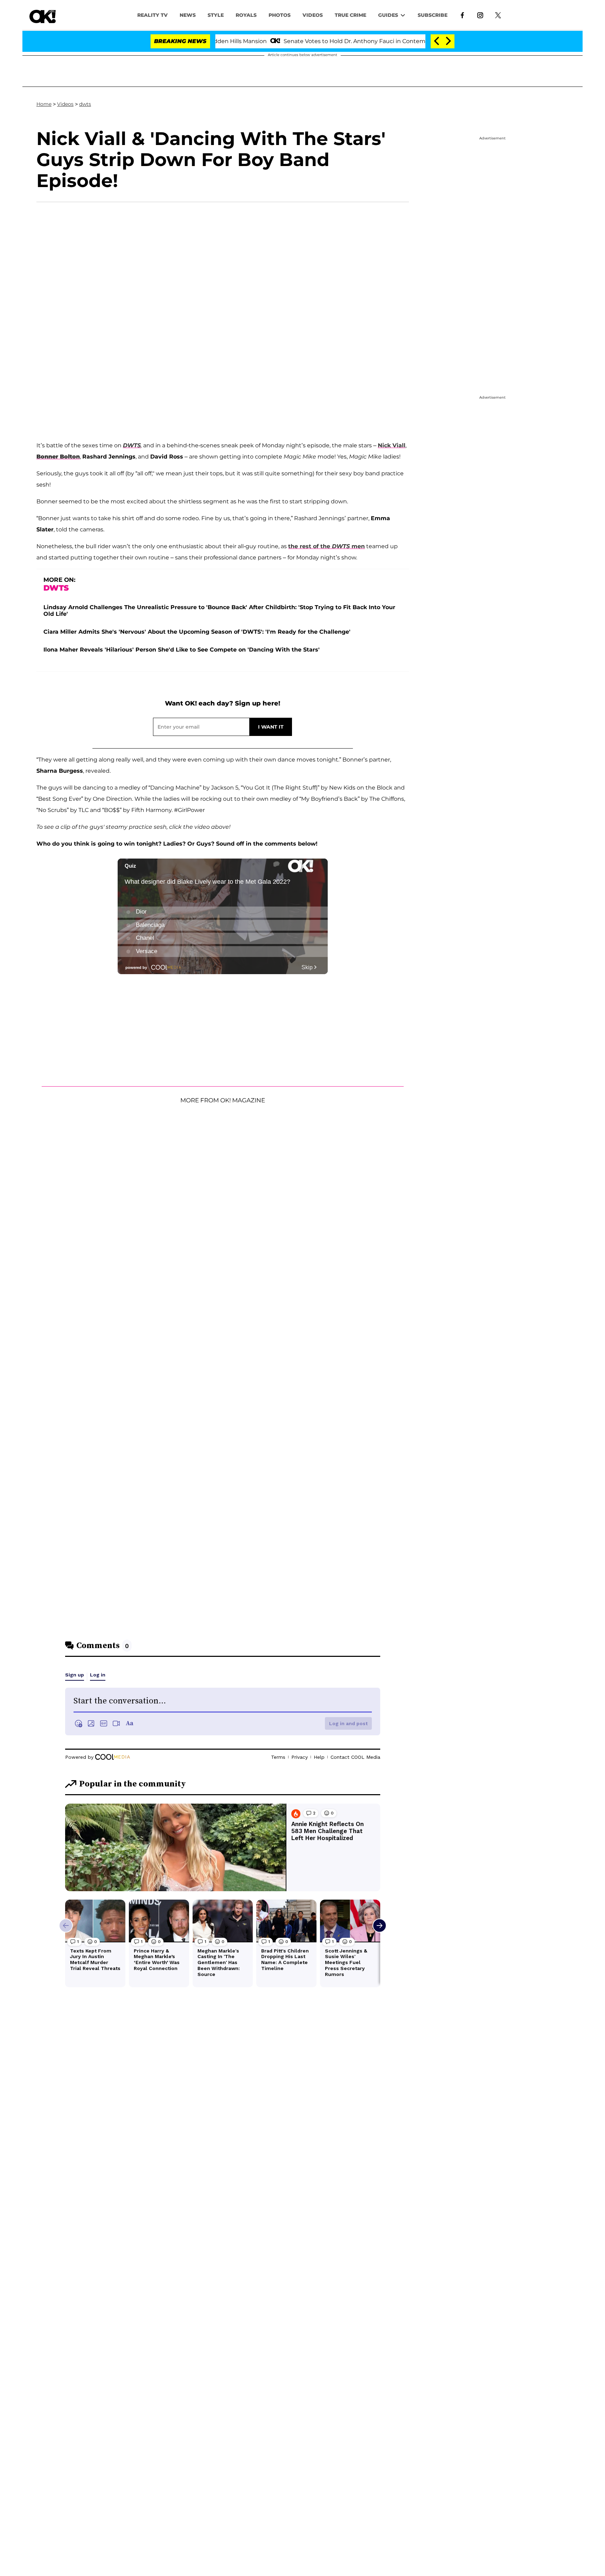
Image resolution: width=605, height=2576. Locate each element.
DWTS (132, 445)
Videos (65, 104)
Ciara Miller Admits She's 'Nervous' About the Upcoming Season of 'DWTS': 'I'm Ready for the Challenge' (197, 632)
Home (44, 104)
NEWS (188, 15)
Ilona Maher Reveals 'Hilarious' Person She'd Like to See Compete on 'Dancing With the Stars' (182, 650)
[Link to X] (498, 15)
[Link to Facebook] (462, 15)
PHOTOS (280, 15)
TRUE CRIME (350, 15)
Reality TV (152, 15)
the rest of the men (326, 546)
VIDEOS (313, 15)
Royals (246, 15)
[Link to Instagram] (480, 15)
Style (216, 15)
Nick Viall (392, 445)
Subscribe (433, 15)
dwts (85, 104)
